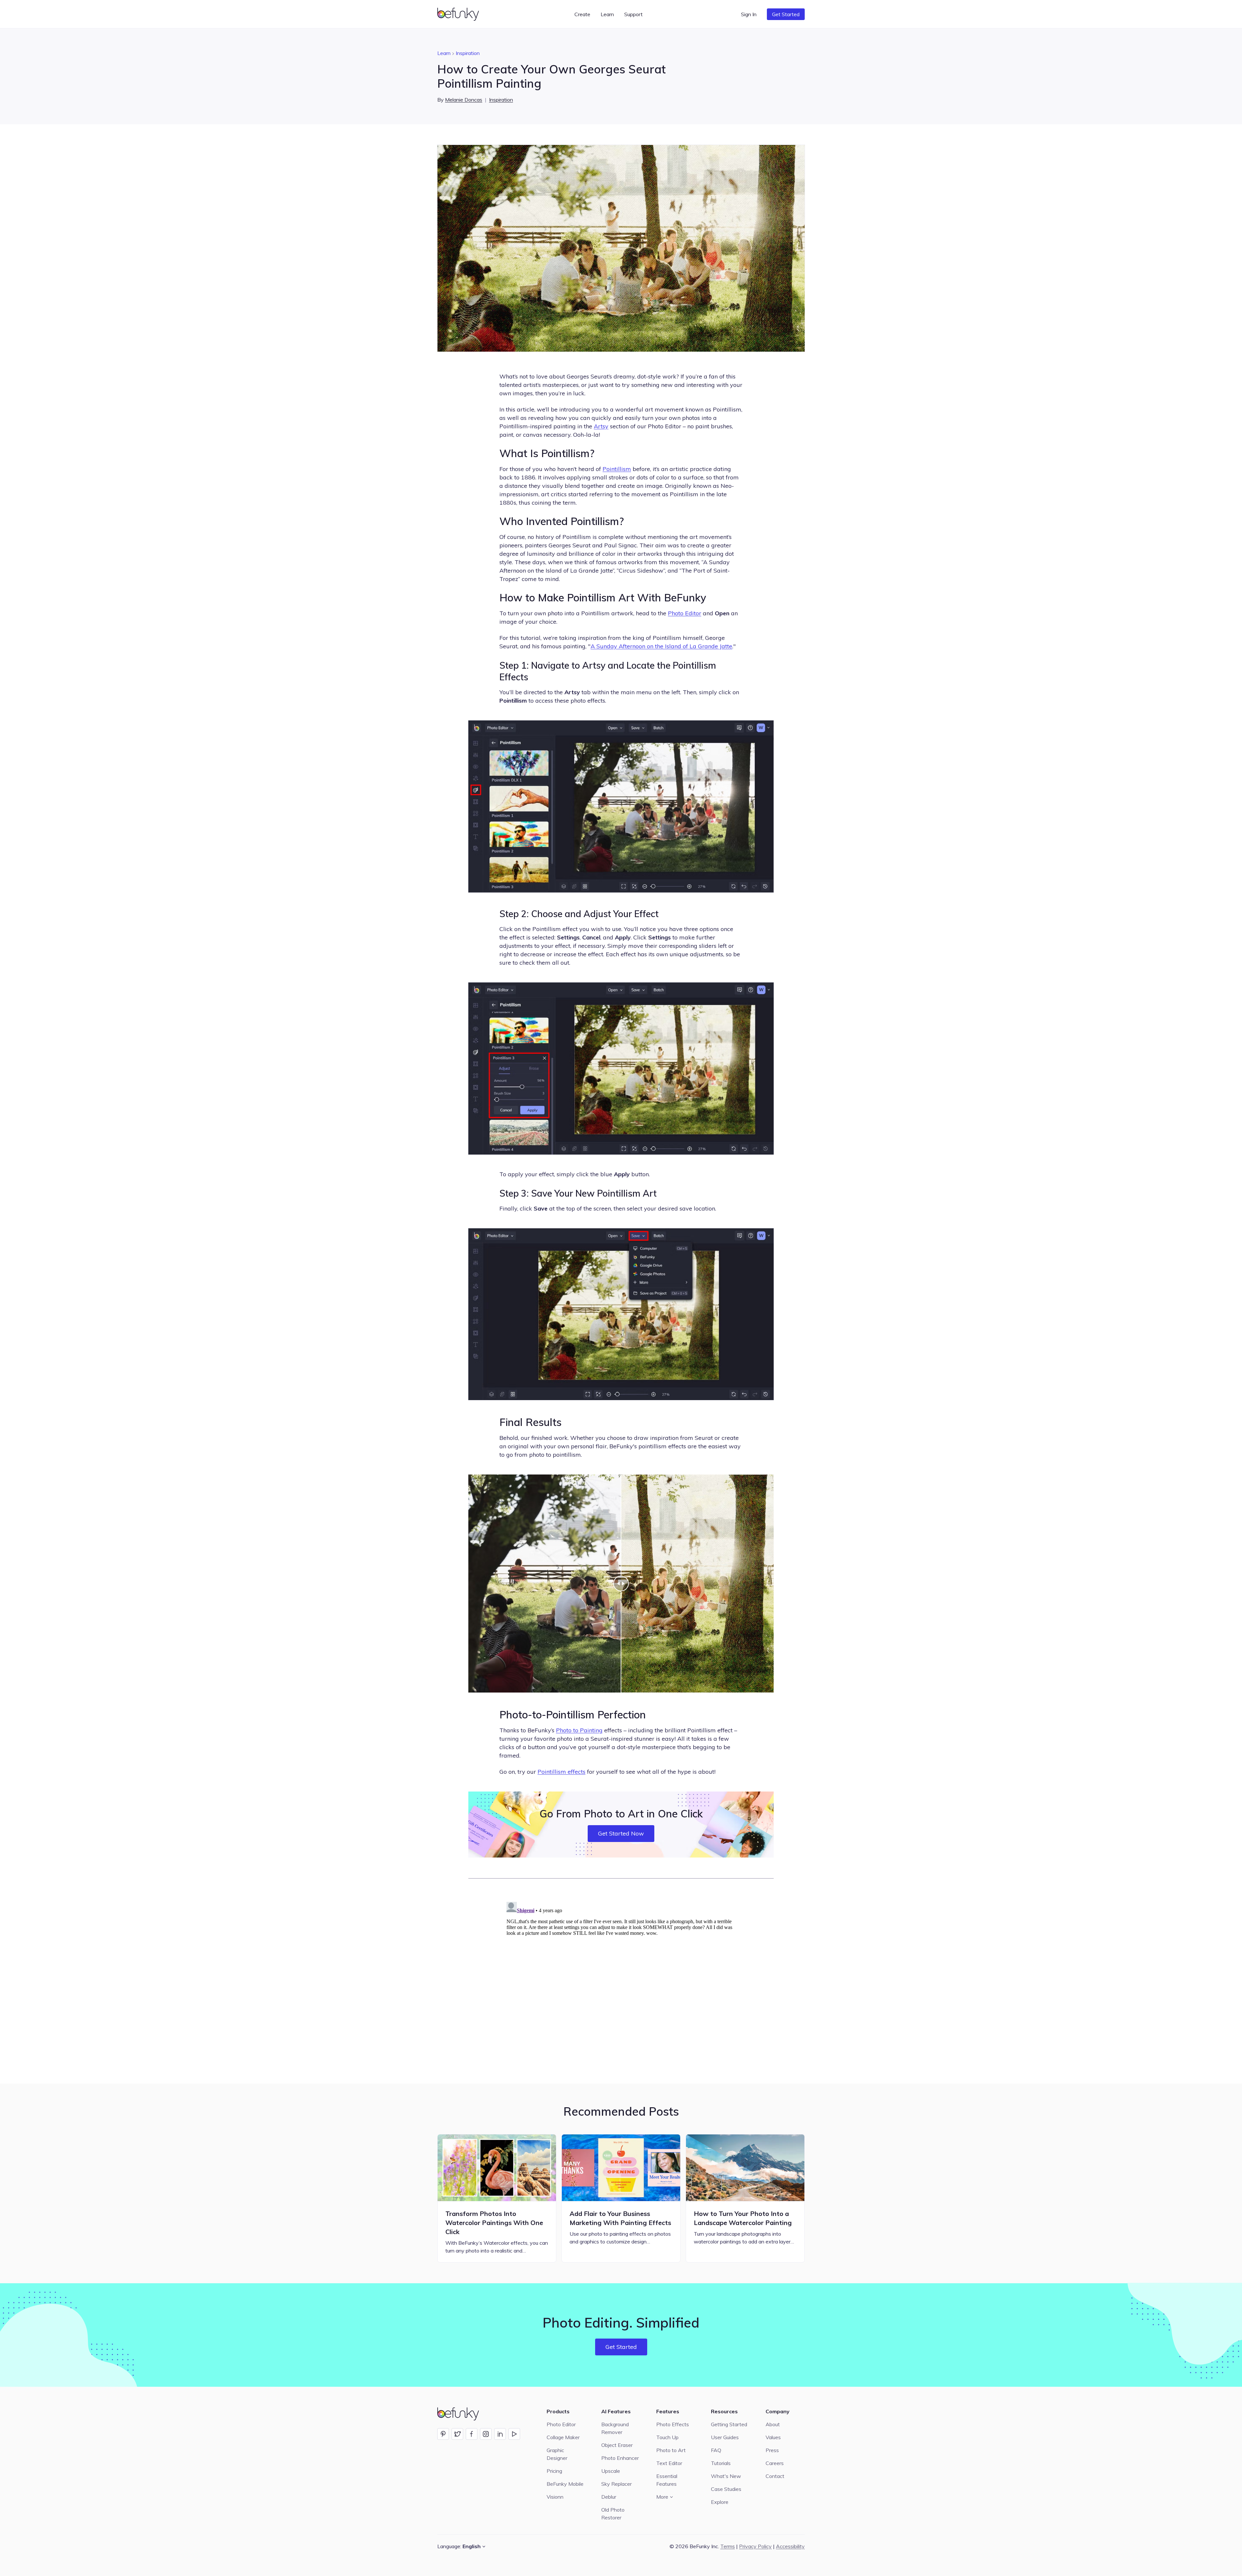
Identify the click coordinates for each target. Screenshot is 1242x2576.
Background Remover (615, 2428)
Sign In (749, 14)
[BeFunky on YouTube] (514, 2434)
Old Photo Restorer (613, 2514)
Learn (444, 53)
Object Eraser (617, 2445)
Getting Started (729, 2424)
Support (633, 14)
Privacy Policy (755, 2546)
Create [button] (582, 14)
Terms (728, 2546)
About (773, 2424)
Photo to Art (671, 2450)
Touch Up (667, 2437)
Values (773, 2437)
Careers (775, 2463)
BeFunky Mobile (565, 2484)
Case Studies (726, 2489)
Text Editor (669, 2463)
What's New (726, 2476)
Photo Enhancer (620, 2458)
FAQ (716, 2450)
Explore (720, 2502)
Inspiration (468, 53)
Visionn (555, 2497)
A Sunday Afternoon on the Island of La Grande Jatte (661, 646)
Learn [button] (607, 14)
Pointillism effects (561, 1772)
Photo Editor (685, 613)
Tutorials (721, 2463)
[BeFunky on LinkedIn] (500, 2434)
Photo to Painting (579, 1730)
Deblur (609, 2497)
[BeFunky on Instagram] (486, 2434)
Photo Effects (673, 2424)
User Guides (725, 2437)
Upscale (611, 2471)
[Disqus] (621, 1980)
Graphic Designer (557, 2454)
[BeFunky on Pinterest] (443, 2434)
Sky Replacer (616, 2484)
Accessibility (790, 2546)
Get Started (786, 14)
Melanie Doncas (464, 100)
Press (772, 2450)
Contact (775, 2476)
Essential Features (667, 2480)
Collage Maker (563, 2437)
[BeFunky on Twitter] (457, 2434)
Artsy (601, 426)
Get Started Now (621, 1833)
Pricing (554, 2471)
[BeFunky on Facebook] (472, 2434)
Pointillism (617, 469)
